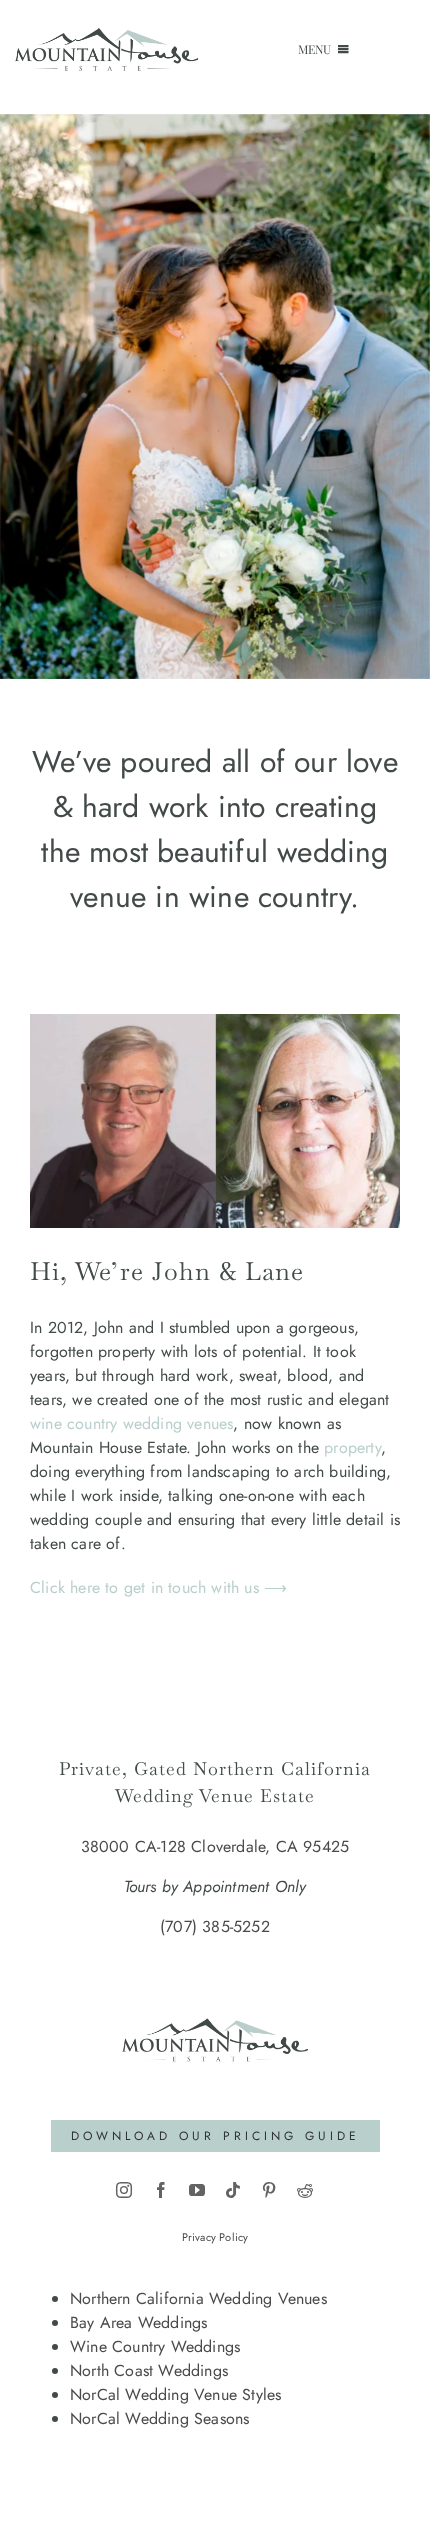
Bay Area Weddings (138, 2322)
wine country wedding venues (131, 1423)
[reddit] (305, 2190)
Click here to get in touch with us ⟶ (158, 1587)
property (352, 1447)
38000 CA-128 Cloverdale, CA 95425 (215, 1846)
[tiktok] (233, 2190)
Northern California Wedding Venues (198, 2298)
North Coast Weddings (149, 2370)
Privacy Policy (215, 2237)
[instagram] (124, 2190)
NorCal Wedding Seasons (159, 2418)
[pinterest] (269, 2190)
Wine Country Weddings (155, 2346)
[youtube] (197, 2190)
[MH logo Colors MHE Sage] (215, 1997)
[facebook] (161, 2190)
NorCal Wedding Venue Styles (175, 2394)
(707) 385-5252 (215, 1926)
